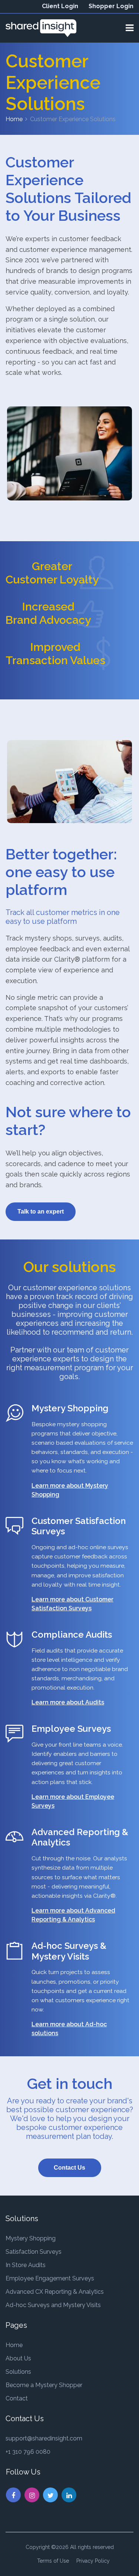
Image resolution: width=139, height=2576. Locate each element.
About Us (18, 2358)
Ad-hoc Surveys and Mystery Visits (53, 2305)
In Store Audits (26, 2265)
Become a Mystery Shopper (44, 2385)
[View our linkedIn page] (69, 2495)
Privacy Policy (93, 2561)
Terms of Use (53, 2561)
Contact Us (69, 2168)
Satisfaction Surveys (34, 2252)
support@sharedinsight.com (44, 2438)
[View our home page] (41, 28)
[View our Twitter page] (50, 2495)
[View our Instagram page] (32, 2495)
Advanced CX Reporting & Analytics (55, 2292)
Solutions (18, 2372)
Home (14, 119)
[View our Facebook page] (13, 2495)
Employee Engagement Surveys (50, 2278)
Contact (17, 2398)
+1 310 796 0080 (28, 2452)
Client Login (60, 6)
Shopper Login (111, 6)
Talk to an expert (41, 1212)
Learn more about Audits (68, 1702)
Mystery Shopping (31, 2238)
